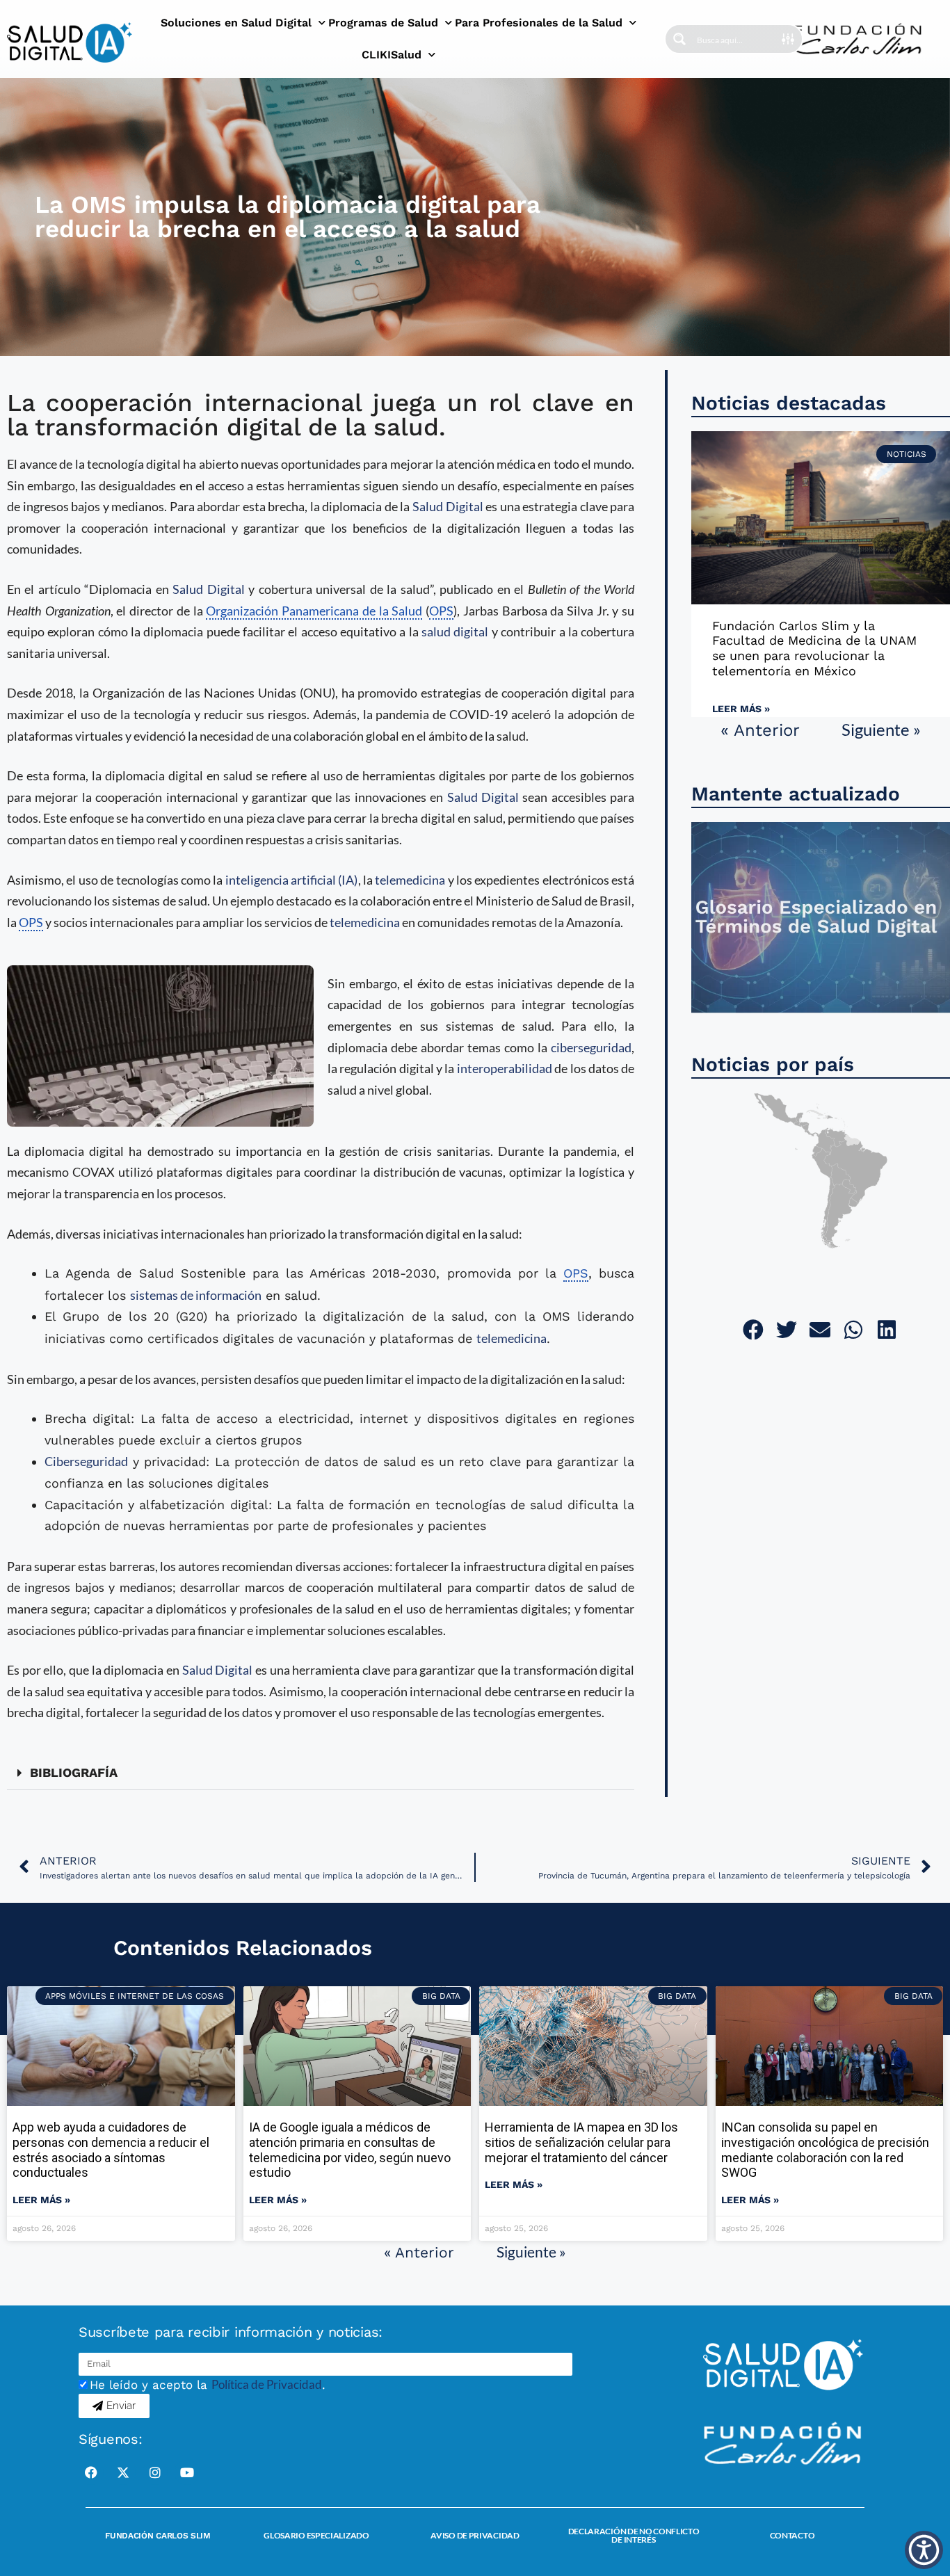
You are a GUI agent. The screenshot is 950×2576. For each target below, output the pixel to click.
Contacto (792, 2535)
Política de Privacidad (267, 2384)
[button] (321, 1773)
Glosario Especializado (316, 2535)
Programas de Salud (383, 23)
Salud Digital (448, 506)
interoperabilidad (505, 1068)
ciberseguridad (591, 1047)
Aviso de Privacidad (475, 2535)
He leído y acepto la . (208, 2385)
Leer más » (741, 709)
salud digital (455, 631)
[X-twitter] (123, 2472)
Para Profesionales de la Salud (539, 23)
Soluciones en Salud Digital (236, 23)
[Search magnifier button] (679, 39)
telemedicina (410, 880)
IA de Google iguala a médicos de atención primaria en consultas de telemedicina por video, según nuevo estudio (350, 2150)
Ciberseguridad (86, 1461)
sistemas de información (196, 1295)
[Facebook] (91, 2472)
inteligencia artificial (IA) (292, 880)
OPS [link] (441, 611)
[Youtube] (187, 2472)
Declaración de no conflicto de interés (634, 2535)
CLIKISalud (392, 55)
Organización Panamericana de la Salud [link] (314, 611)
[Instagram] (155, 2472)
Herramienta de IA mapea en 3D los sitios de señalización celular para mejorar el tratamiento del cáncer (581, 2142)
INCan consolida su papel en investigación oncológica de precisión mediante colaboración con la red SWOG (825, 2150)
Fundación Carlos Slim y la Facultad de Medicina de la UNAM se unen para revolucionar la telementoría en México (814, 648)
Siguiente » (881, 729)
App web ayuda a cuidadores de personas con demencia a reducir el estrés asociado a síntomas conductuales (111, 2150)
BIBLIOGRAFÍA (74, 1772)
